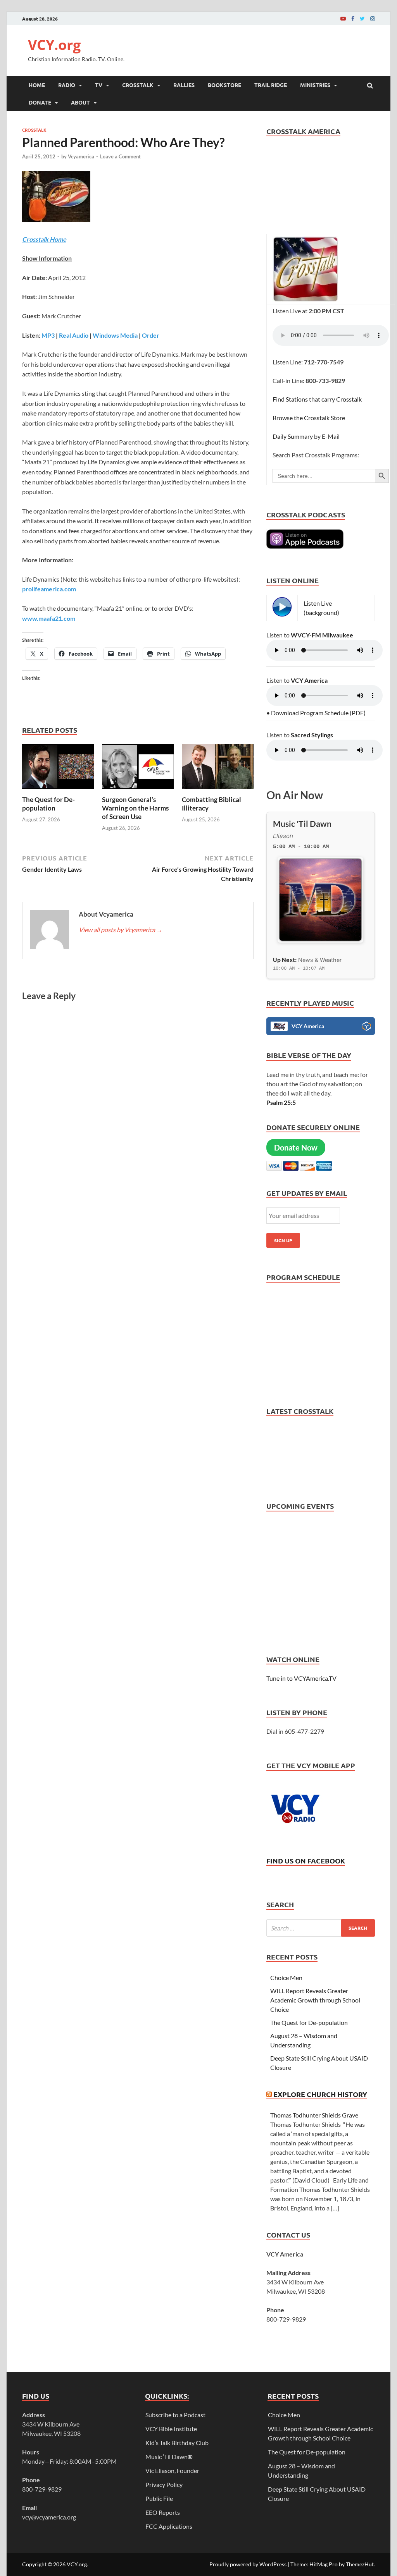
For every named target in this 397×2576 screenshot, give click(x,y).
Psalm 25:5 (281, 1102)
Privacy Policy (164, 2484)
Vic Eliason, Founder (172, 2470)
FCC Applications (169, 2526)
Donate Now (296, 1147)
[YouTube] (343, 18)
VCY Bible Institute (171, 2429)
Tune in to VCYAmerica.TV (301, 1678)
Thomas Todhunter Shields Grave (314, 2115)
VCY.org (54, 45)
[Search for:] (321, 1928)
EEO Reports (163, 2512)
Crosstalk (138, 85)
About (80, 102)
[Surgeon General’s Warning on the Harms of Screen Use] (138, 791)
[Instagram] (373, 18)
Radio (67, 85)
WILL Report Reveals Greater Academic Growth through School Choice (315, 2000)
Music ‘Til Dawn (169, 2457)
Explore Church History (320, 2094)
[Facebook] (353, 18)
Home (37, 85)
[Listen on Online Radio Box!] (367, 1027)
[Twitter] (362, 18)
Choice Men (286, 1978)
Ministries (315, 85)
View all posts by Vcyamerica (121, 930)
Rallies (184, 85)
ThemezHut (360, 2564)
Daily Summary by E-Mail (306, 436)
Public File (159, 2498)
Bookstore (224, 85)
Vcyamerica (81, 156)
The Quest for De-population (48, 804)
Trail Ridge (271, 85)
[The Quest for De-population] (58, 791)
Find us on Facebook (306, 1861)
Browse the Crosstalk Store (309, 418)
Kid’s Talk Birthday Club (177, 2443)
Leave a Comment (120, 156)
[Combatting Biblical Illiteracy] (218, 791)
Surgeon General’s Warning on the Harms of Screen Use (135, 808)
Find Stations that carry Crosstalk (317, 399)
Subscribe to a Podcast (175, 2415)
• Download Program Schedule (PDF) (316, 713)
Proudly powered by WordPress (248, 2564)
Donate (40, 102)
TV (99, 85)
